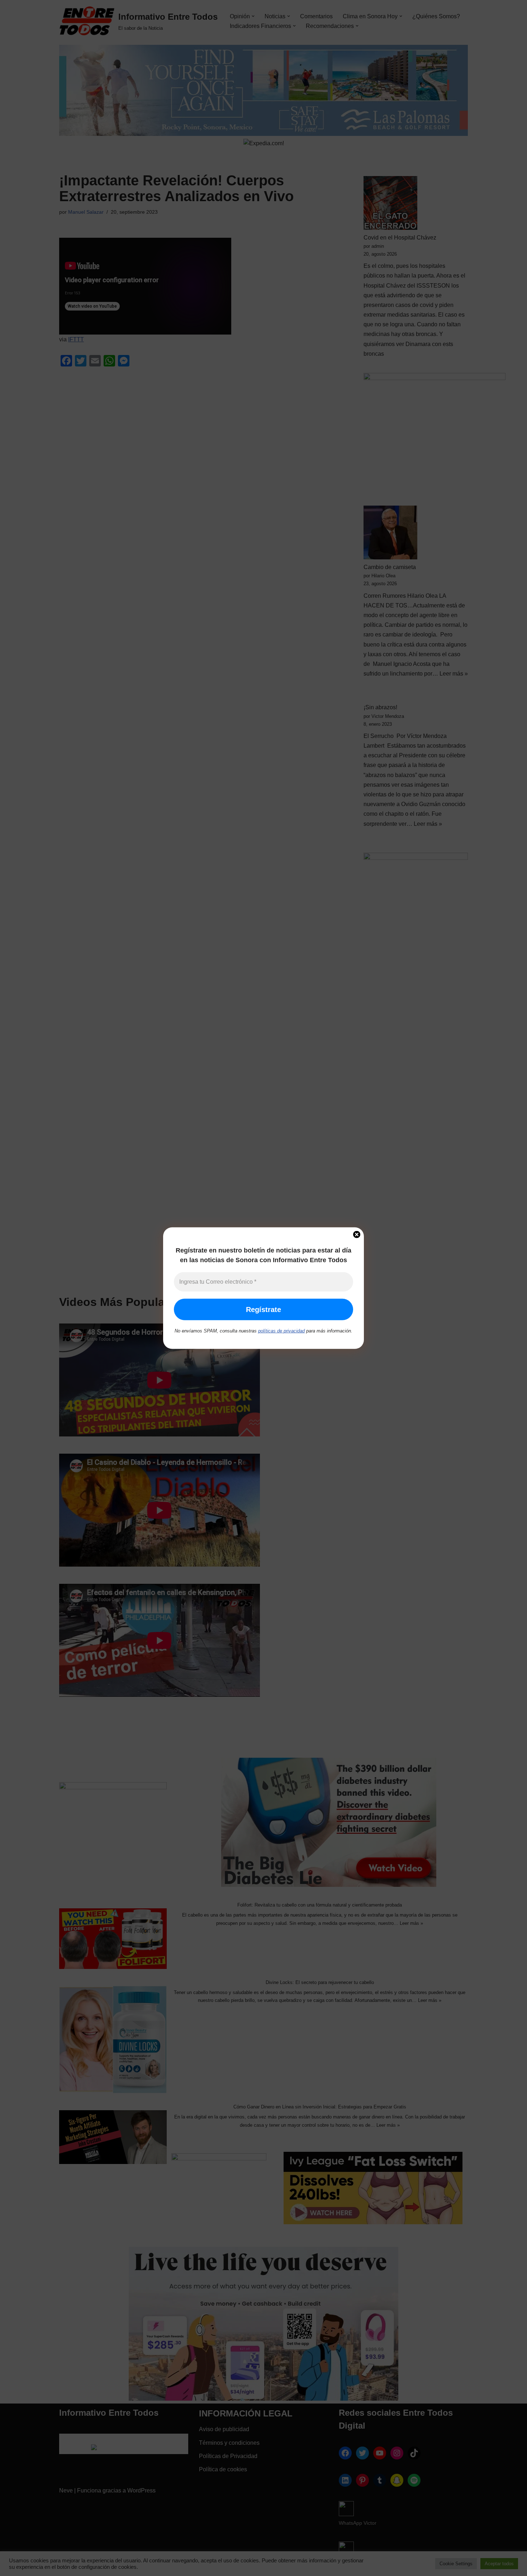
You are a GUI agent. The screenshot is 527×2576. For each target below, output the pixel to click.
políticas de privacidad (281, 1331)
